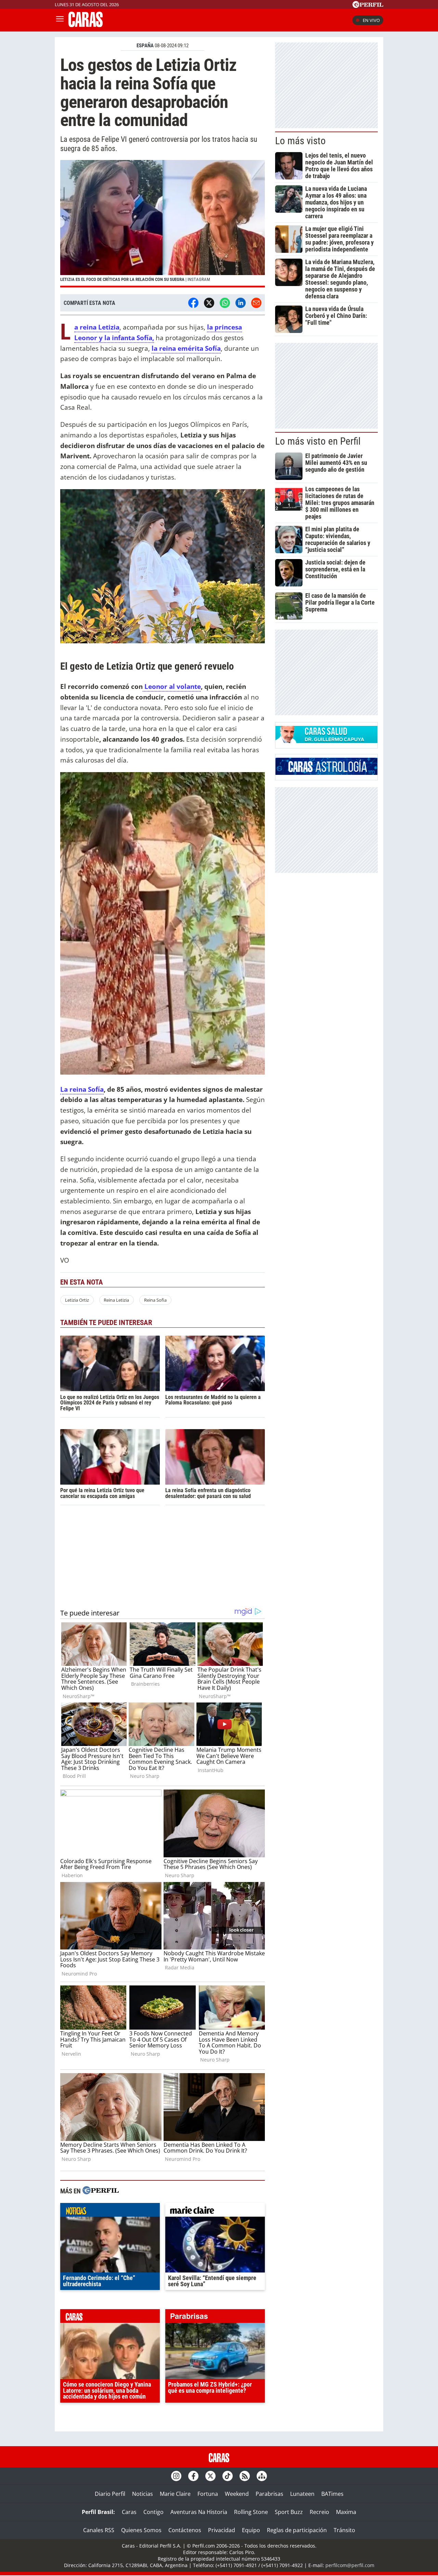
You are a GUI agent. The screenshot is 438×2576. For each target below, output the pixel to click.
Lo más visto (300, 141)
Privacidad (222, 2530)
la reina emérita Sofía (186, 348)
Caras (129, 2512)
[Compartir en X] (209, 303)
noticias (110, 2212)
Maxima (346, 2512)
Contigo (153, 2512)
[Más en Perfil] (101, 2191)
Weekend (237, 2494)
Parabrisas (269, 2494)
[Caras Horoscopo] (326, 773)
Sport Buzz (289, 2512)
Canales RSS (99, 2530)
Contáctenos (185, 2530)
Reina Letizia (116, 1300)
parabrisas (215, 2318)
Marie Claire (175, 2494)
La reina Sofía (82, 1089)
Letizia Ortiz (77, 1300)
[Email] (256, 303)
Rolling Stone (251, 2512)
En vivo (371, 20)
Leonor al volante (172, 686)
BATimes (332, 2494)
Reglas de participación (297, 2530)
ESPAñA (145, 46)
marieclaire (215, 2212)
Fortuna (208, 2494)
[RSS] (245, 2476)
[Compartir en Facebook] (193, 303)
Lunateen (302, 2494)
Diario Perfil (110, 2494)
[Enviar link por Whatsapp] (225, 303)
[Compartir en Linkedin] (241, 303)
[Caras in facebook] (193, 2476)
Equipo (251, 2530)
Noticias (143, 2494)
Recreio (319, 2512)
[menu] (60, 20)
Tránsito (344, 2530)
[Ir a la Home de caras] (86, 25)
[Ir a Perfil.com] (368, 6)
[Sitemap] (262, 2476)
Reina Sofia (155, 1300)
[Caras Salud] (326, 741)
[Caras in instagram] (176, 2476)
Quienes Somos (141, 2530)
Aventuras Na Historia (199, 2512)
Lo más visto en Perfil (318, 441)
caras (110, 2318)
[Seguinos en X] (210, 2476)
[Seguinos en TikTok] (228, 2476)
